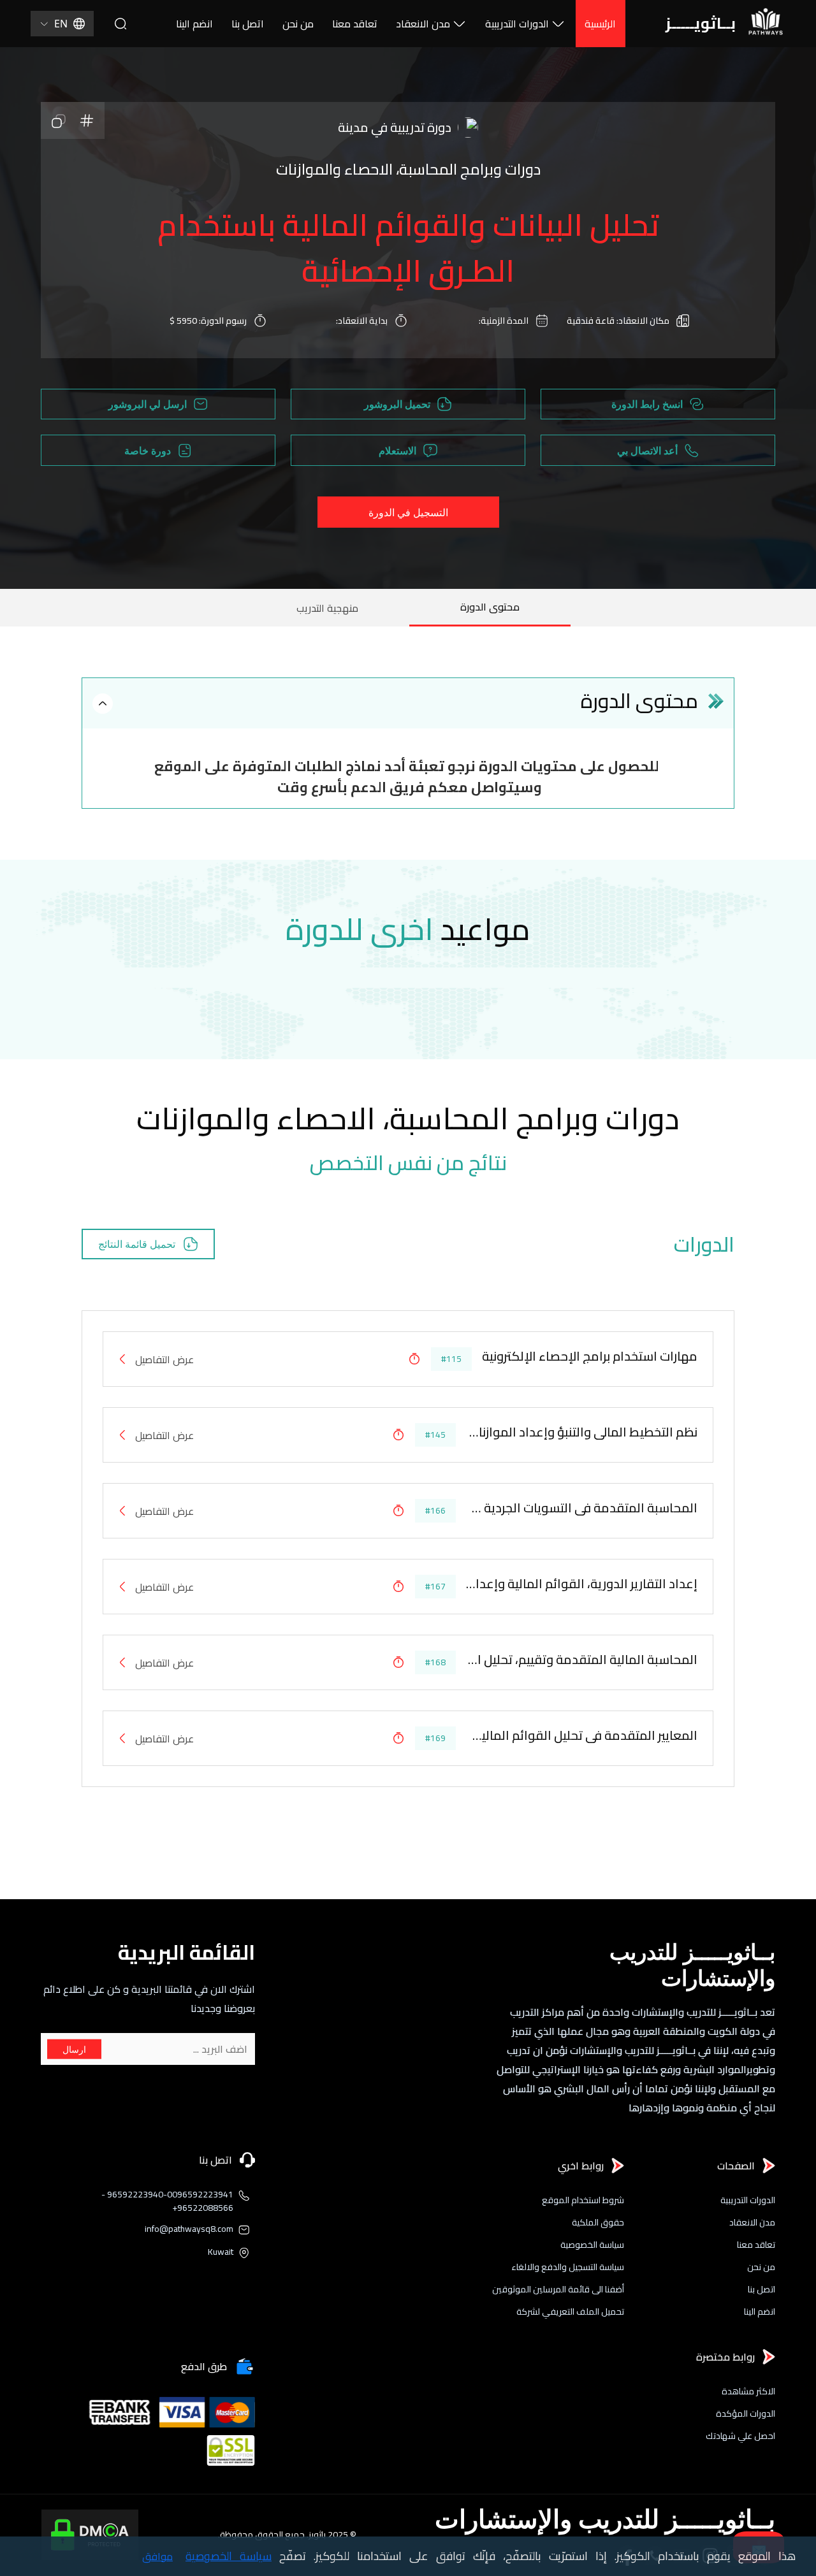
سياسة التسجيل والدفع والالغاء (568, 2267)
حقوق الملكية (598, 2223)
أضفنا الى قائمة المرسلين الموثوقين (558, 2290)
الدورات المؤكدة (746, 2414)
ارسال (74, 2049)
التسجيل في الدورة (408, 512)
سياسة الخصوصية (592, 2245)
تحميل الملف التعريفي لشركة (570, 2312)
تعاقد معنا (355, 24)
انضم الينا (194, 24)
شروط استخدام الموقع (583, 2200)
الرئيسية (600, 24)
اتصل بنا (248, 24)
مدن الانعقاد (423, 24)
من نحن (298, 24)
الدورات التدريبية (517, 24)
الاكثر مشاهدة (748, 2391)
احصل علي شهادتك (740, 2436)
